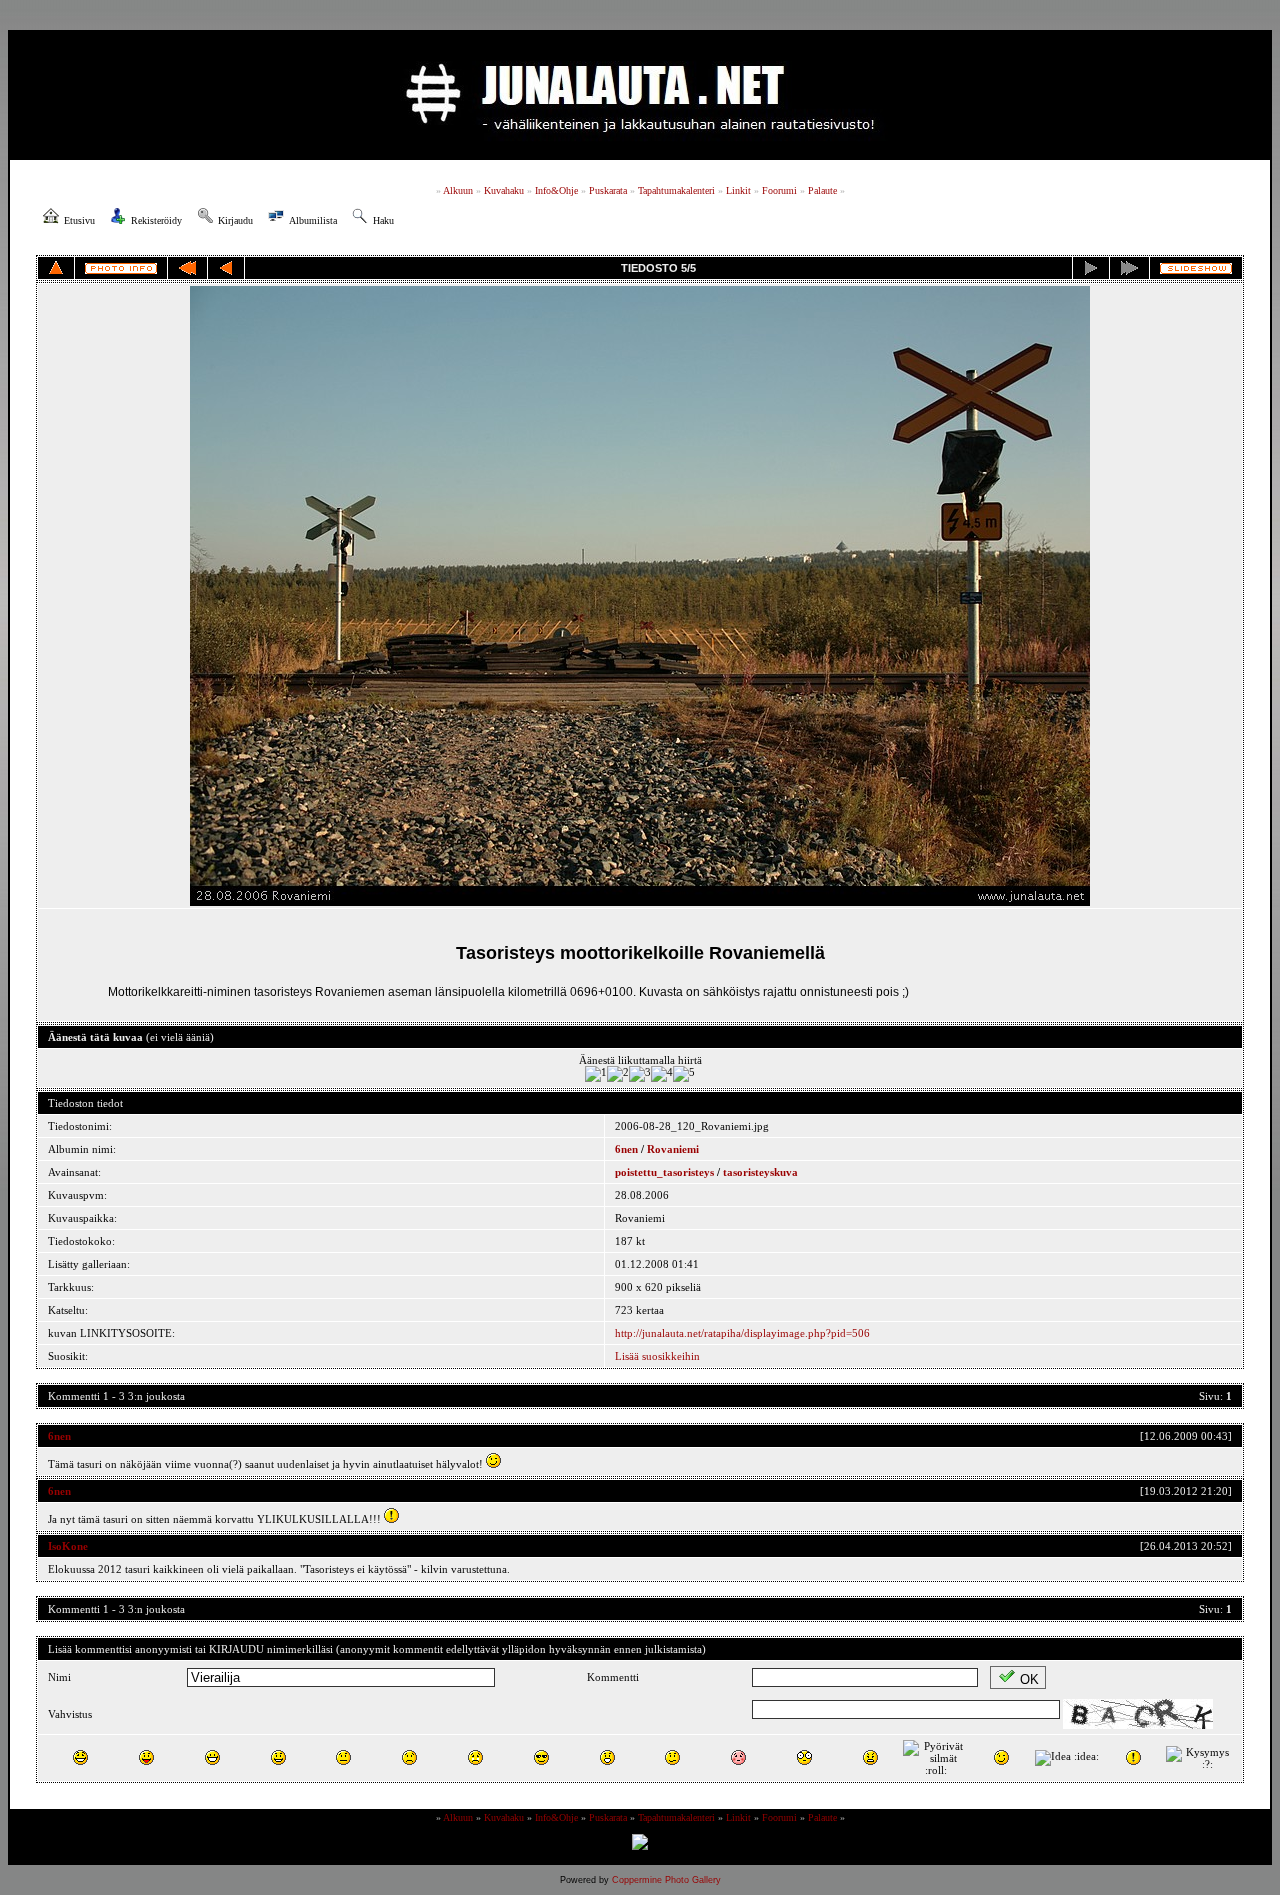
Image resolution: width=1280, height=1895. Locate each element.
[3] (640, 1074)
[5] (684, 1074)
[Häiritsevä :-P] (146, 1757)
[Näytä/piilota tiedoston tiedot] (121, 268)
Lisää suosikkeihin (657, 1356)
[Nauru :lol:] (80, 1757)
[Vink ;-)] (1001, 1757)
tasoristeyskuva (760, 1172)
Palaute (822, 190)
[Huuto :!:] (1133, 1757)
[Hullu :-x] (870, 1757)
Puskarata (608, 190)
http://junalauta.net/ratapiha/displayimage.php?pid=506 (742, 1333)
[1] (596, 1074)
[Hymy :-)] (278, 1757)
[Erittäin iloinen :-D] (212, 1757)
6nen (626, 1149)
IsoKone (68, 1546)
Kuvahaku (504, 190)
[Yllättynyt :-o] (607, 1757)
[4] (662, 1074)
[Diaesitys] (1196, 268)
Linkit (738, 190)
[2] (618, 1074)
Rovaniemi (673, 1149)
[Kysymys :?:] (1199, 1758)
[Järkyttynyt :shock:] (804, 1757)
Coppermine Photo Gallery (666, 1880)
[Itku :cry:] (475, 1757)
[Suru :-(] (409, 1757)
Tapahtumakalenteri (676, 190)
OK (1029, 1679)
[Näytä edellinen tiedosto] (226, 268)
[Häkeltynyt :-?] (672, 1757)
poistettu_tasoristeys (664, 1172)
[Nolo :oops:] (738, 1757)
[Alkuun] (187, 268)
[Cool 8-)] (541, 1757)
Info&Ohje (556, 190)
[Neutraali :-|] (343, 1757)
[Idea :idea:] (1067, 1758)
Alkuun (458, 190)
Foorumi (779, 190)
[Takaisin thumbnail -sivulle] (56, 268)
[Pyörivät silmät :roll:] (936, 1758)
